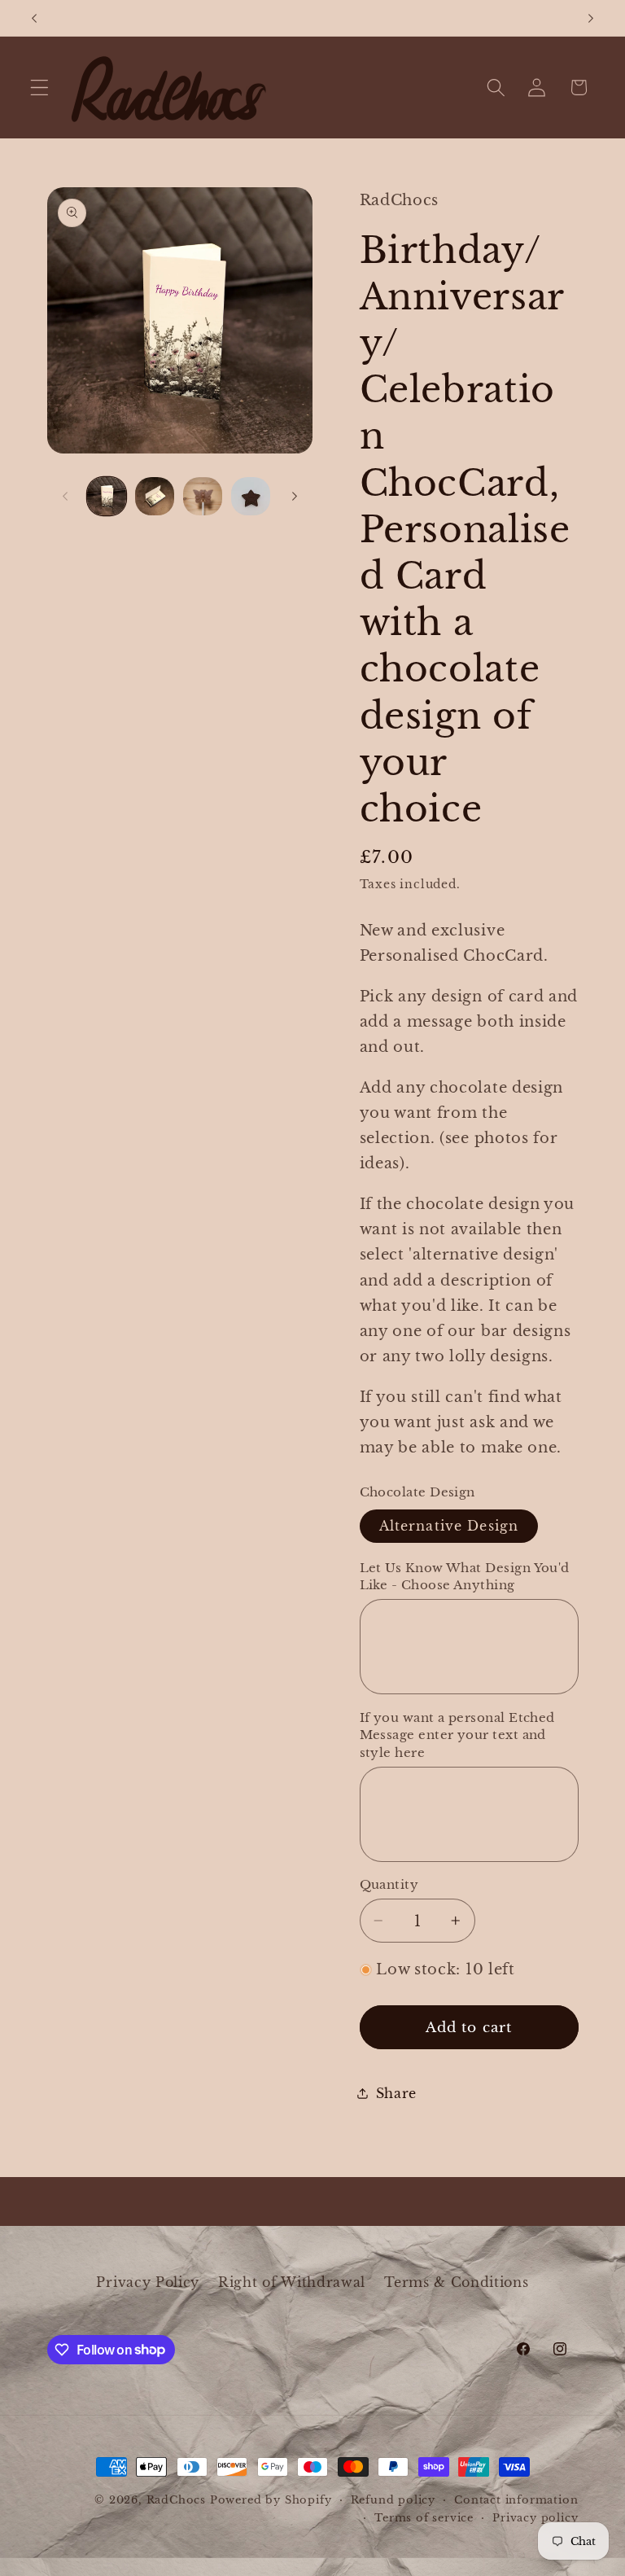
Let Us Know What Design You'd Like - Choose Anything (465, 1576)
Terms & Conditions (456, 2282)
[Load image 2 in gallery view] (155, 497)
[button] (39, 88)
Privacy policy (535, 2518)
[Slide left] (65, 496)
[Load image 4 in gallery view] (251, 497)
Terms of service (424, 2518)
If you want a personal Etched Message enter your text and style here (457, 1735)
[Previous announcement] (34, 18)
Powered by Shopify (271, 2500)
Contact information (516, 2500)
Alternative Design (449, 1526)
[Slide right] (295, 496)
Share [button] (396, 2093)
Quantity (389, 1884)
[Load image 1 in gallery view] (107, 497)
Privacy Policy (148, 2282)
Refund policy (393, 2500)
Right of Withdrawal (292, 2282)
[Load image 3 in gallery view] (203, 497)
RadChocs (176, 2500)
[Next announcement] (591, 18)
